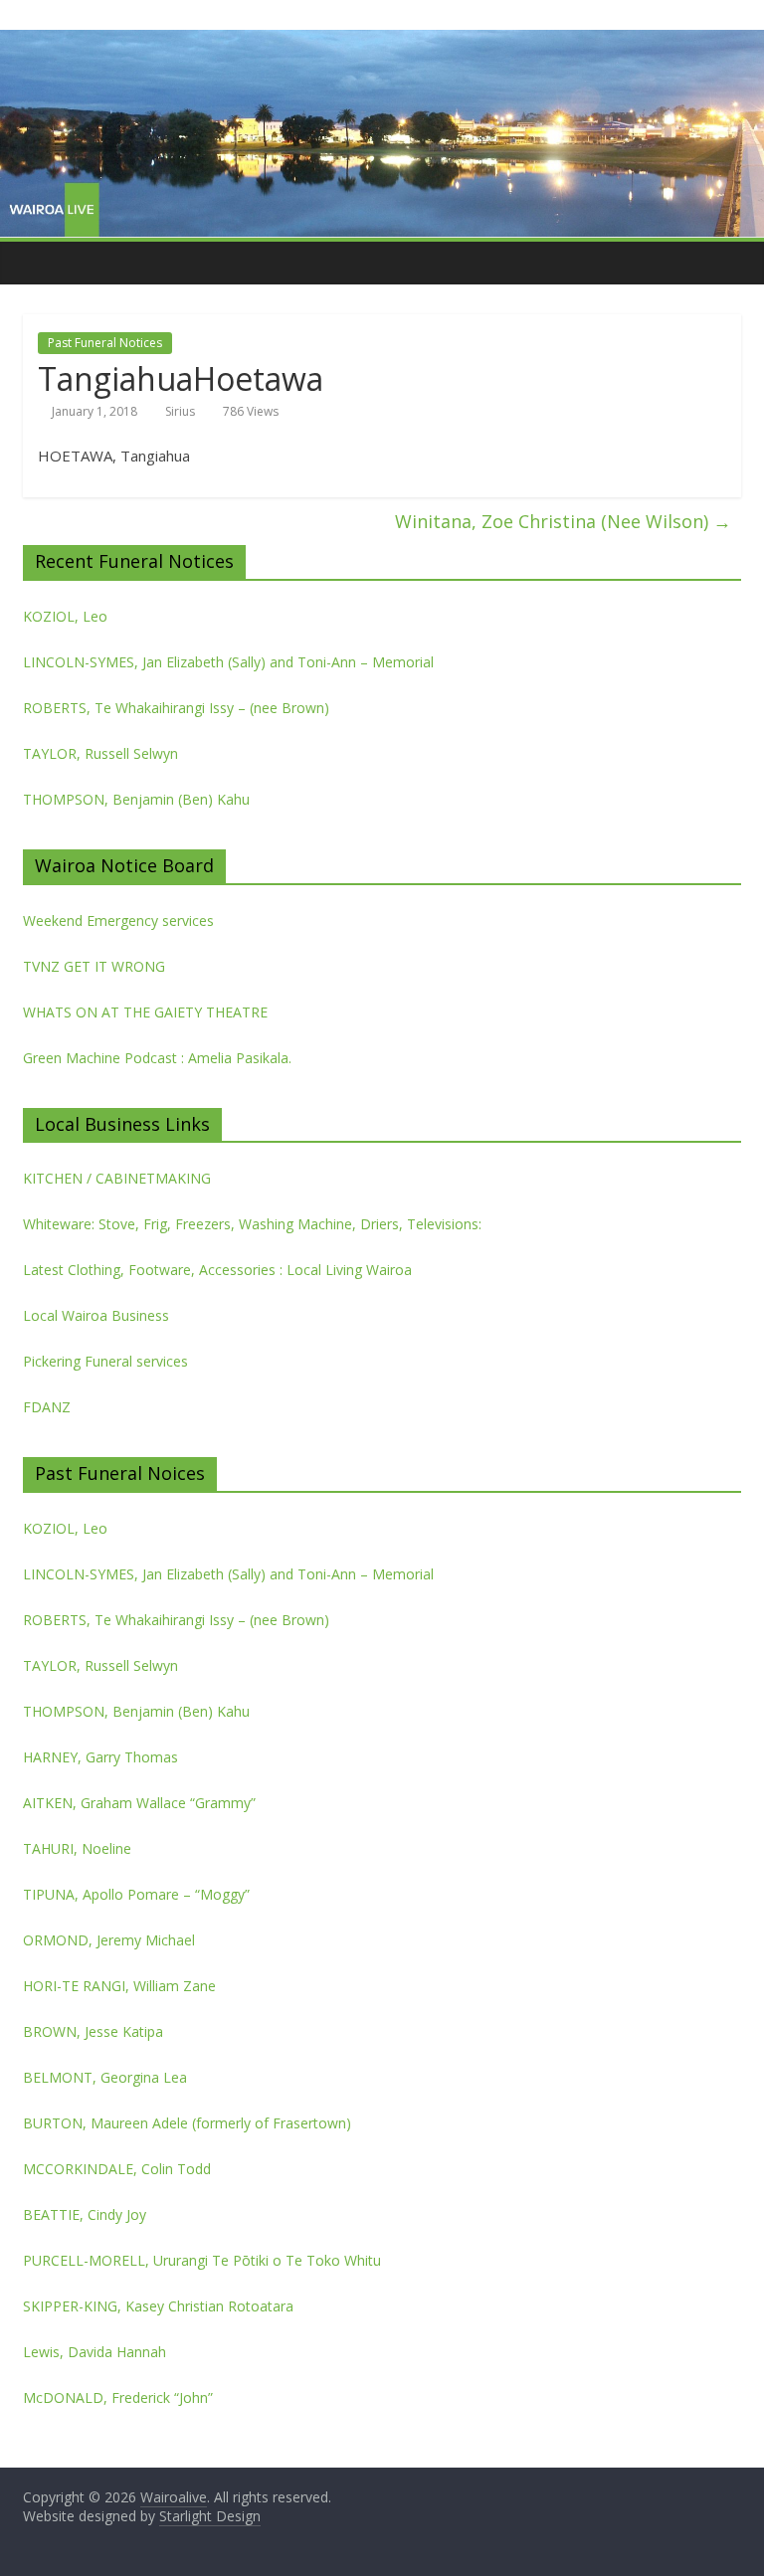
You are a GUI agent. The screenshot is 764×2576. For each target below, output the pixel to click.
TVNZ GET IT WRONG (94, 966)
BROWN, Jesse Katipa (93, 2031)
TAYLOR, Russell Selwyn (100, 753)
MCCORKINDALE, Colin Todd (117, 2169)
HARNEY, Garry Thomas (100, 1757)
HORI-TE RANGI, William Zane (119, 1986)
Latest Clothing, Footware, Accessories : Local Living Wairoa (217, 1270)
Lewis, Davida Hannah (95, 2352)
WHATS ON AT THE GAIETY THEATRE (145, 1012)
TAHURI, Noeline (77, 1848)
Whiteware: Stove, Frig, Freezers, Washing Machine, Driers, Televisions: (252, 1224)
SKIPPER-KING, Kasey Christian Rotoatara (158, 2306)
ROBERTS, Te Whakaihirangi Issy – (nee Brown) (176, 708)
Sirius (180, 411)
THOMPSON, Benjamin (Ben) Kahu (136, 799)
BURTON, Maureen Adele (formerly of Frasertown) (187, 2123)
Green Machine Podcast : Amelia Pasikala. (157, 1058)
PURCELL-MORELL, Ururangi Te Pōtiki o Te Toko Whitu (202, 2260)
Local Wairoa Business (96, 1315)
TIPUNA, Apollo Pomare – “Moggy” (136, 1894)
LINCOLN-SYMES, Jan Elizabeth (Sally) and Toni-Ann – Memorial (228, 662)
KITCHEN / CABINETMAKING (117, 1178)
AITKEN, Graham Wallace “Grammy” (139, 1803)
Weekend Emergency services (118, 920)
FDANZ (47, 1407)
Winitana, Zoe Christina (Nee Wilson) (563, 521)
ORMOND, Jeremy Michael (109, 1940)
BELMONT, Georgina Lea (105, 2077)
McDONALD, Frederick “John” (118, 2397)
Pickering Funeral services (105, 1361)
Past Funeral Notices (105, 343)
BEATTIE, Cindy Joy (85, 2214)
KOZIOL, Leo (65, 616)
